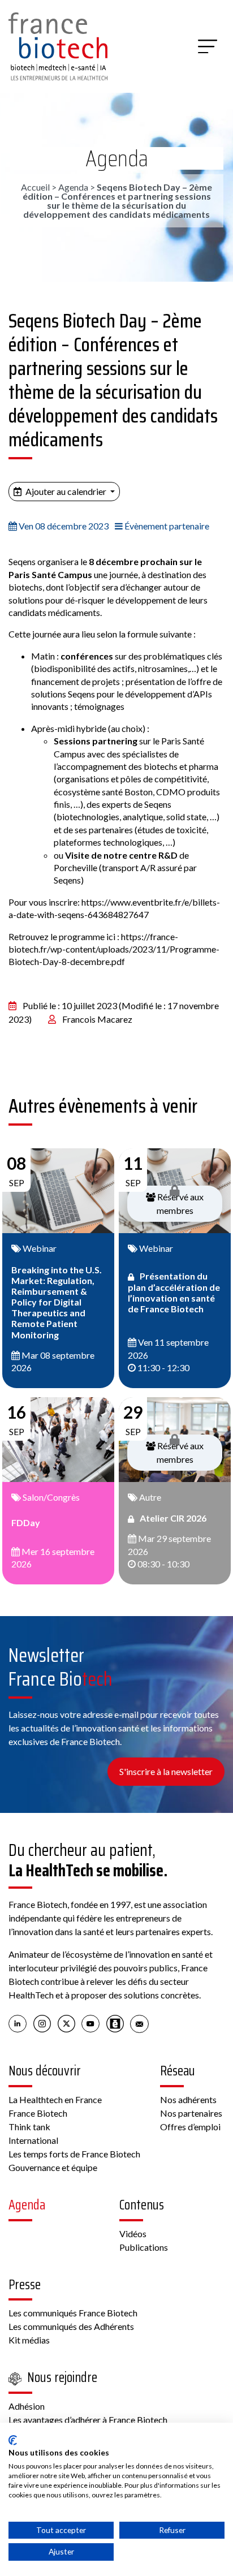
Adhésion (27, 2406)
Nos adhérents (188, 2099)
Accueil (35, 187)
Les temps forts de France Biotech (74, 2154)
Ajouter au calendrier (66, 491)
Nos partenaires (191, 2113)
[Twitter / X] (66, 2023)
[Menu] (208, 46)
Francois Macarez (97, 1019)
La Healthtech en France (55, 2099)
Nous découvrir (45, 2071)
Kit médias (29, 2340)
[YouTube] (91, 2023)
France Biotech (38, 2113)
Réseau (178, 2071)
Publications (144, 2247)
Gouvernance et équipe (53, 2167)
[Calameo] (115, 2023)
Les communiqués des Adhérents (71, 2326)
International (33, 2140)
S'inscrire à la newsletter (166, 1771)
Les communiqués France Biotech (73, 2313)
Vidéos (133, 2233)
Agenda (117, 158)
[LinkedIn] (18, 2023)
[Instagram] (42, 2023)
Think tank (29, 2127)
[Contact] (139, 2023)
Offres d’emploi (190, 2127)
